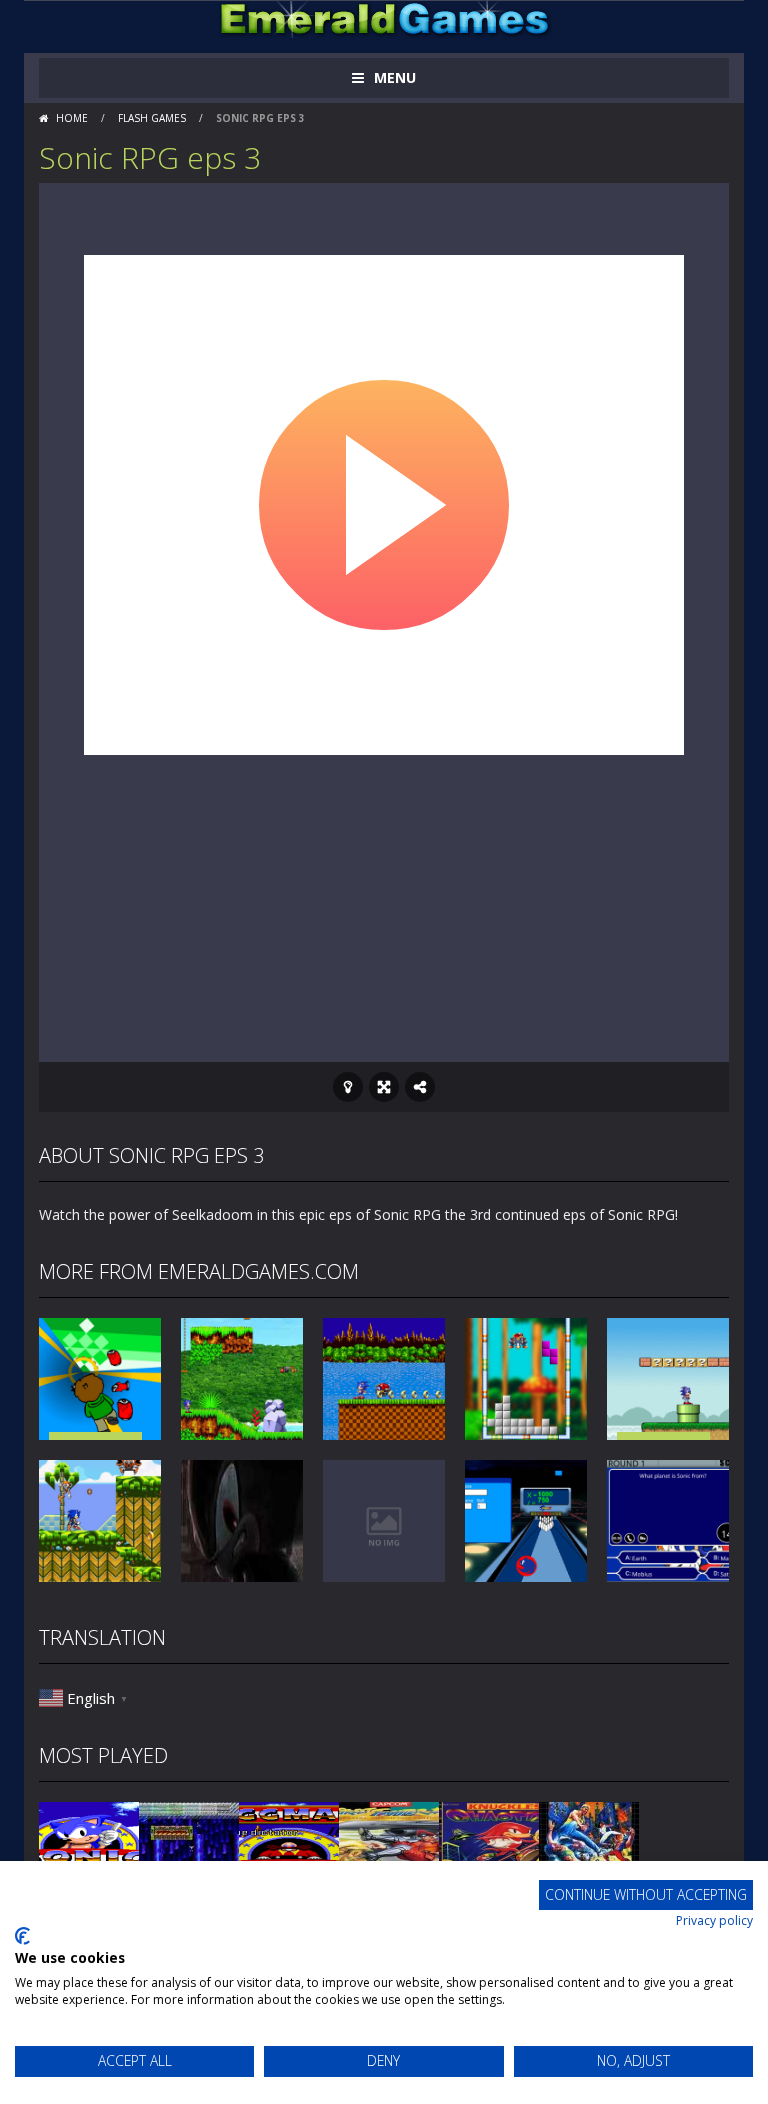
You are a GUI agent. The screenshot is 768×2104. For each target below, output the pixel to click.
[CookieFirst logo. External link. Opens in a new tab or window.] (22, 1936)
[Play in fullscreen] (384, 1087)
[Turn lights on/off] (348, 1087)
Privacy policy (714, 1920)
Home (72, 118)
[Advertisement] (384, 902)
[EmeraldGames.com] (384, 17)
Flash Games (152, 118)
